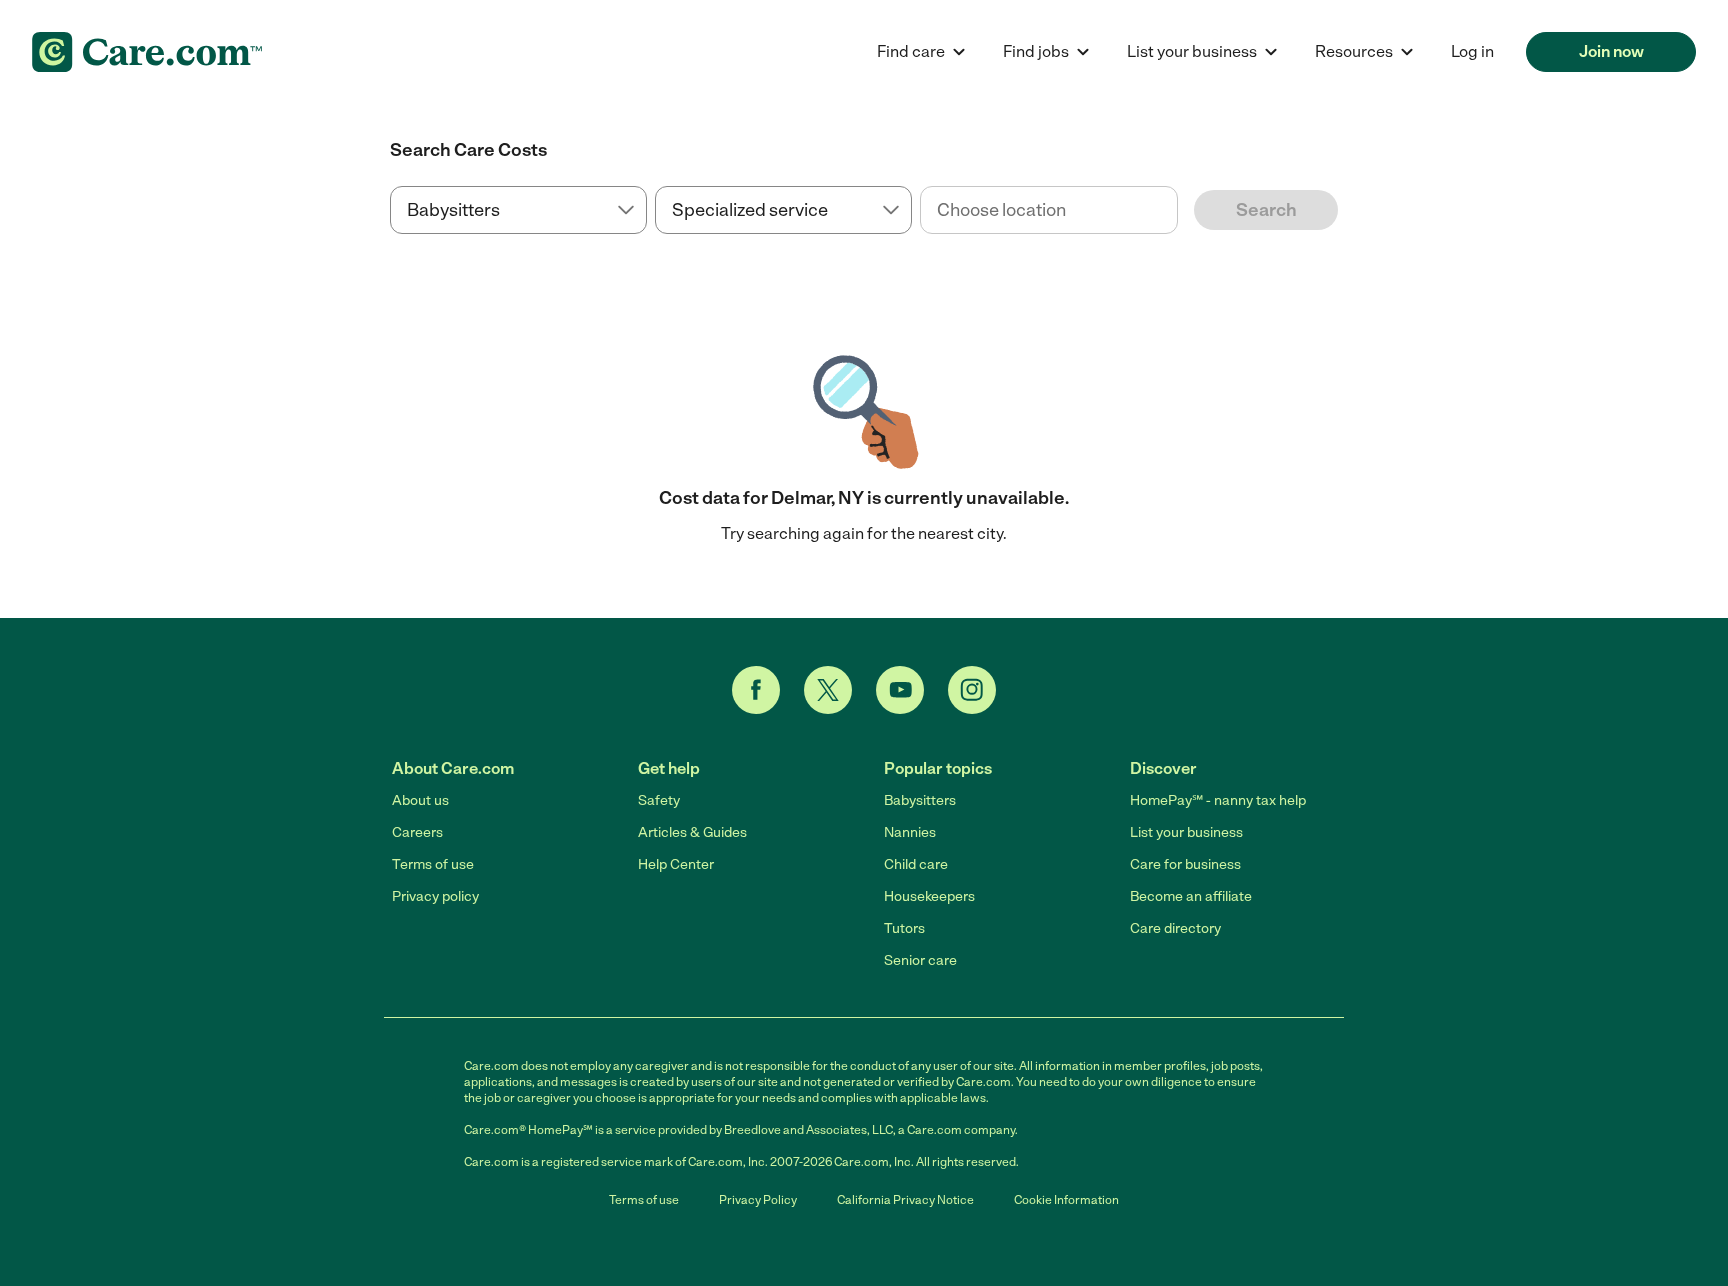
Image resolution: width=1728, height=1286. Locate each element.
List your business (1186, 832)
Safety (659, 800)
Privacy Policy (758, 1200)
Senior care (920, 960)
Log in (1472, 51)
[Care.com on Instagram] (972, 690)
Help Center (676, 864)
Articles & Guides (692, 832)
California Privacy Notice (905, 1200)
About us (420, 800)
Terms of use (433, 864)
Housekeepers (929, 896)
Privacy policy (435, 896)
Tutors (904, 928)
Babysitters (920, 800)
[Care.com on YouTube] (900, 690)
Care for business (1185, 864)
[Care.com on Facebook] (756, 690)
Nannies (910, 832)
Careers (417, 832)
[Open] (1178, 211)
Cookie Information (1066, 1200)
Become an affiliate (1191, 896)
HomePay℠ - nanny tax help (1218, 800)
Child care (916, 864)
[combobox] (1048, 210)
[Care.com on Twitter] (828, 690)
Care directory (1175, 928)
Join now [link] (1611, 51)
